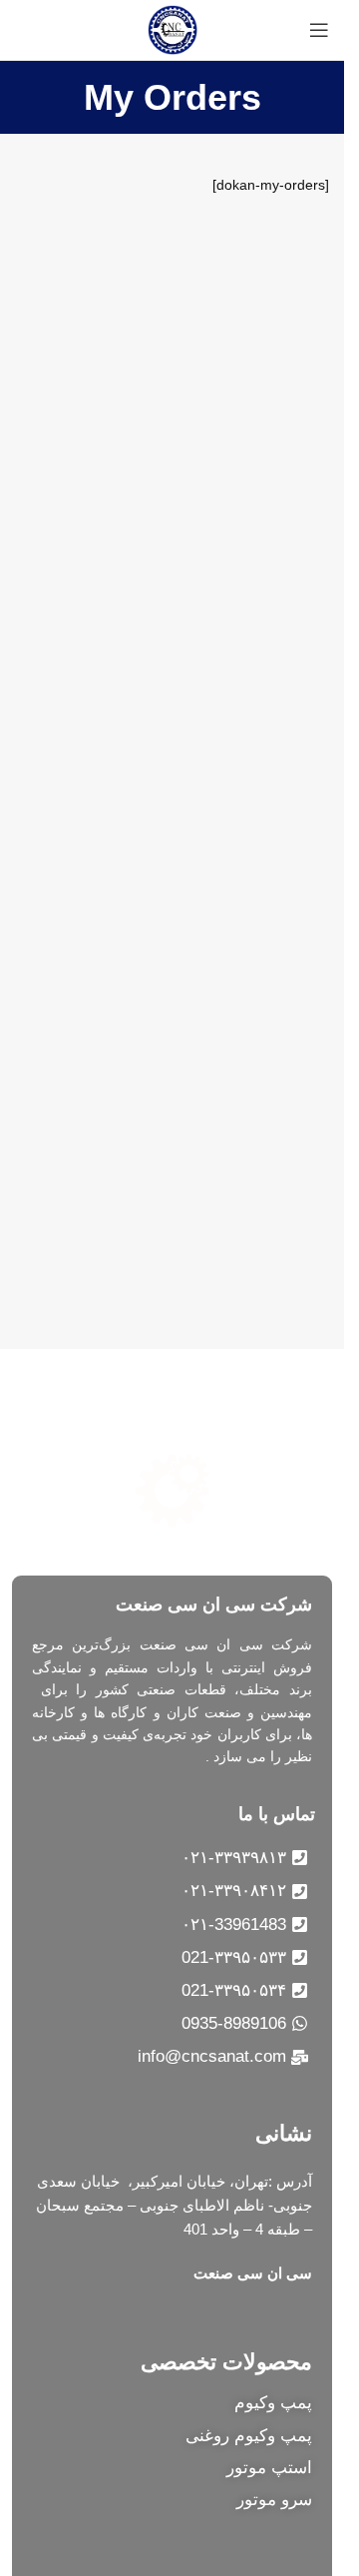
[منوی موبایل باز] (319, 30)
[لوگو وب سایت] (173, 29)
